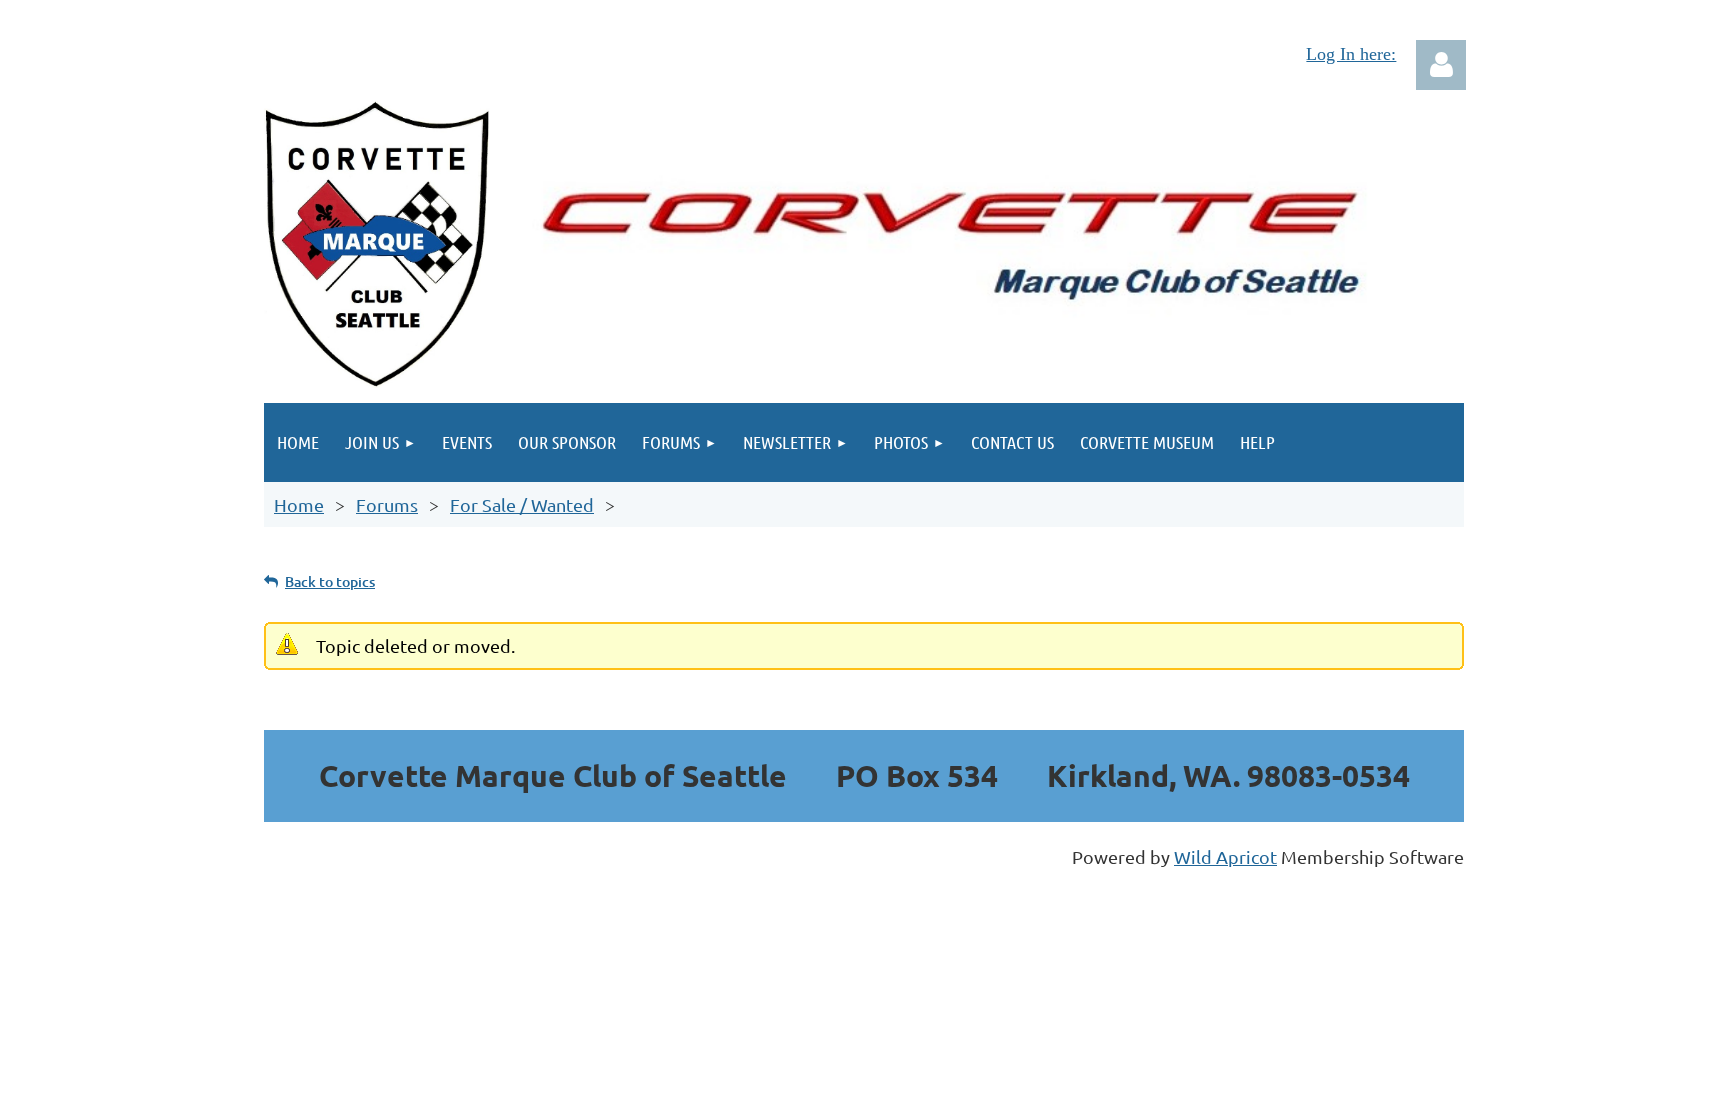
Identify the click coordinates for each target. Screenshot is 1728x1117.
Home (299, 504)
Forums (387, 504)
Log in (1441, 65)
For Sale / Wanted (522, 504)
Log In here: (1351, 54)
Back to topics (330, 581)
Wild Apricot (1225, 856)
